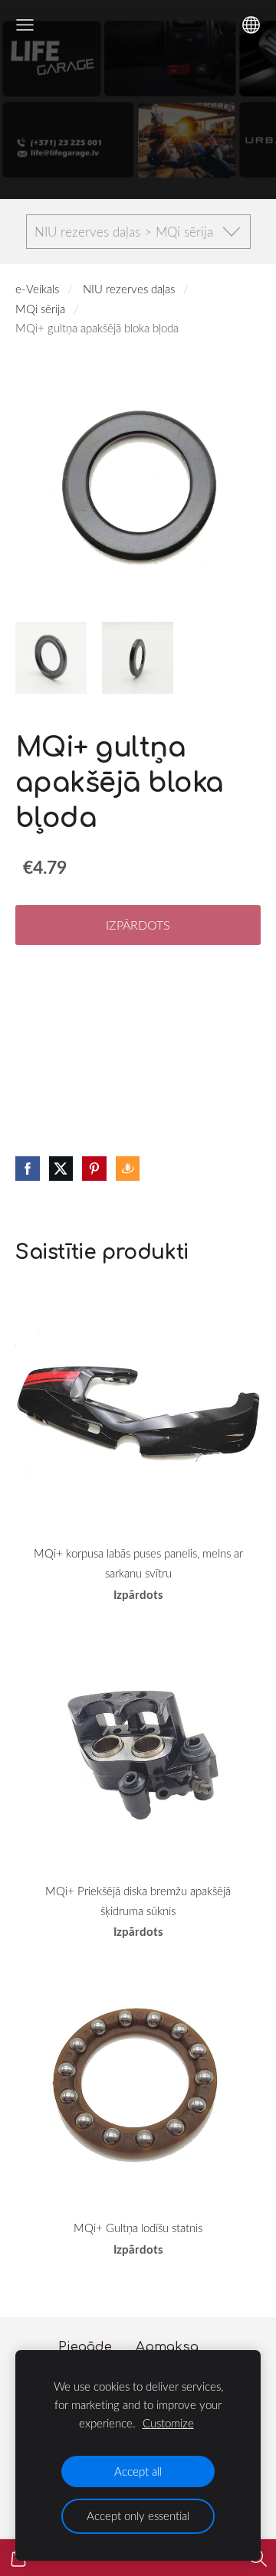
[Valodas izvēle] (251, 25)
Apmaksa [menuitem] (167, 2347)
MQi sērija (40, 309)
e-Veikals (37, 289)
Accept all (138, 2471)
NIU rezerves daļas (129, 289)
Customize (168, 2423)
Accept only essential (138, 2516)
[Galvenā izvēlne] (25, 25)
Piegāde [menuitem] (85, 2347)
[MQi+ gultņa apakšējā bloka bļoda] (51, 657)
